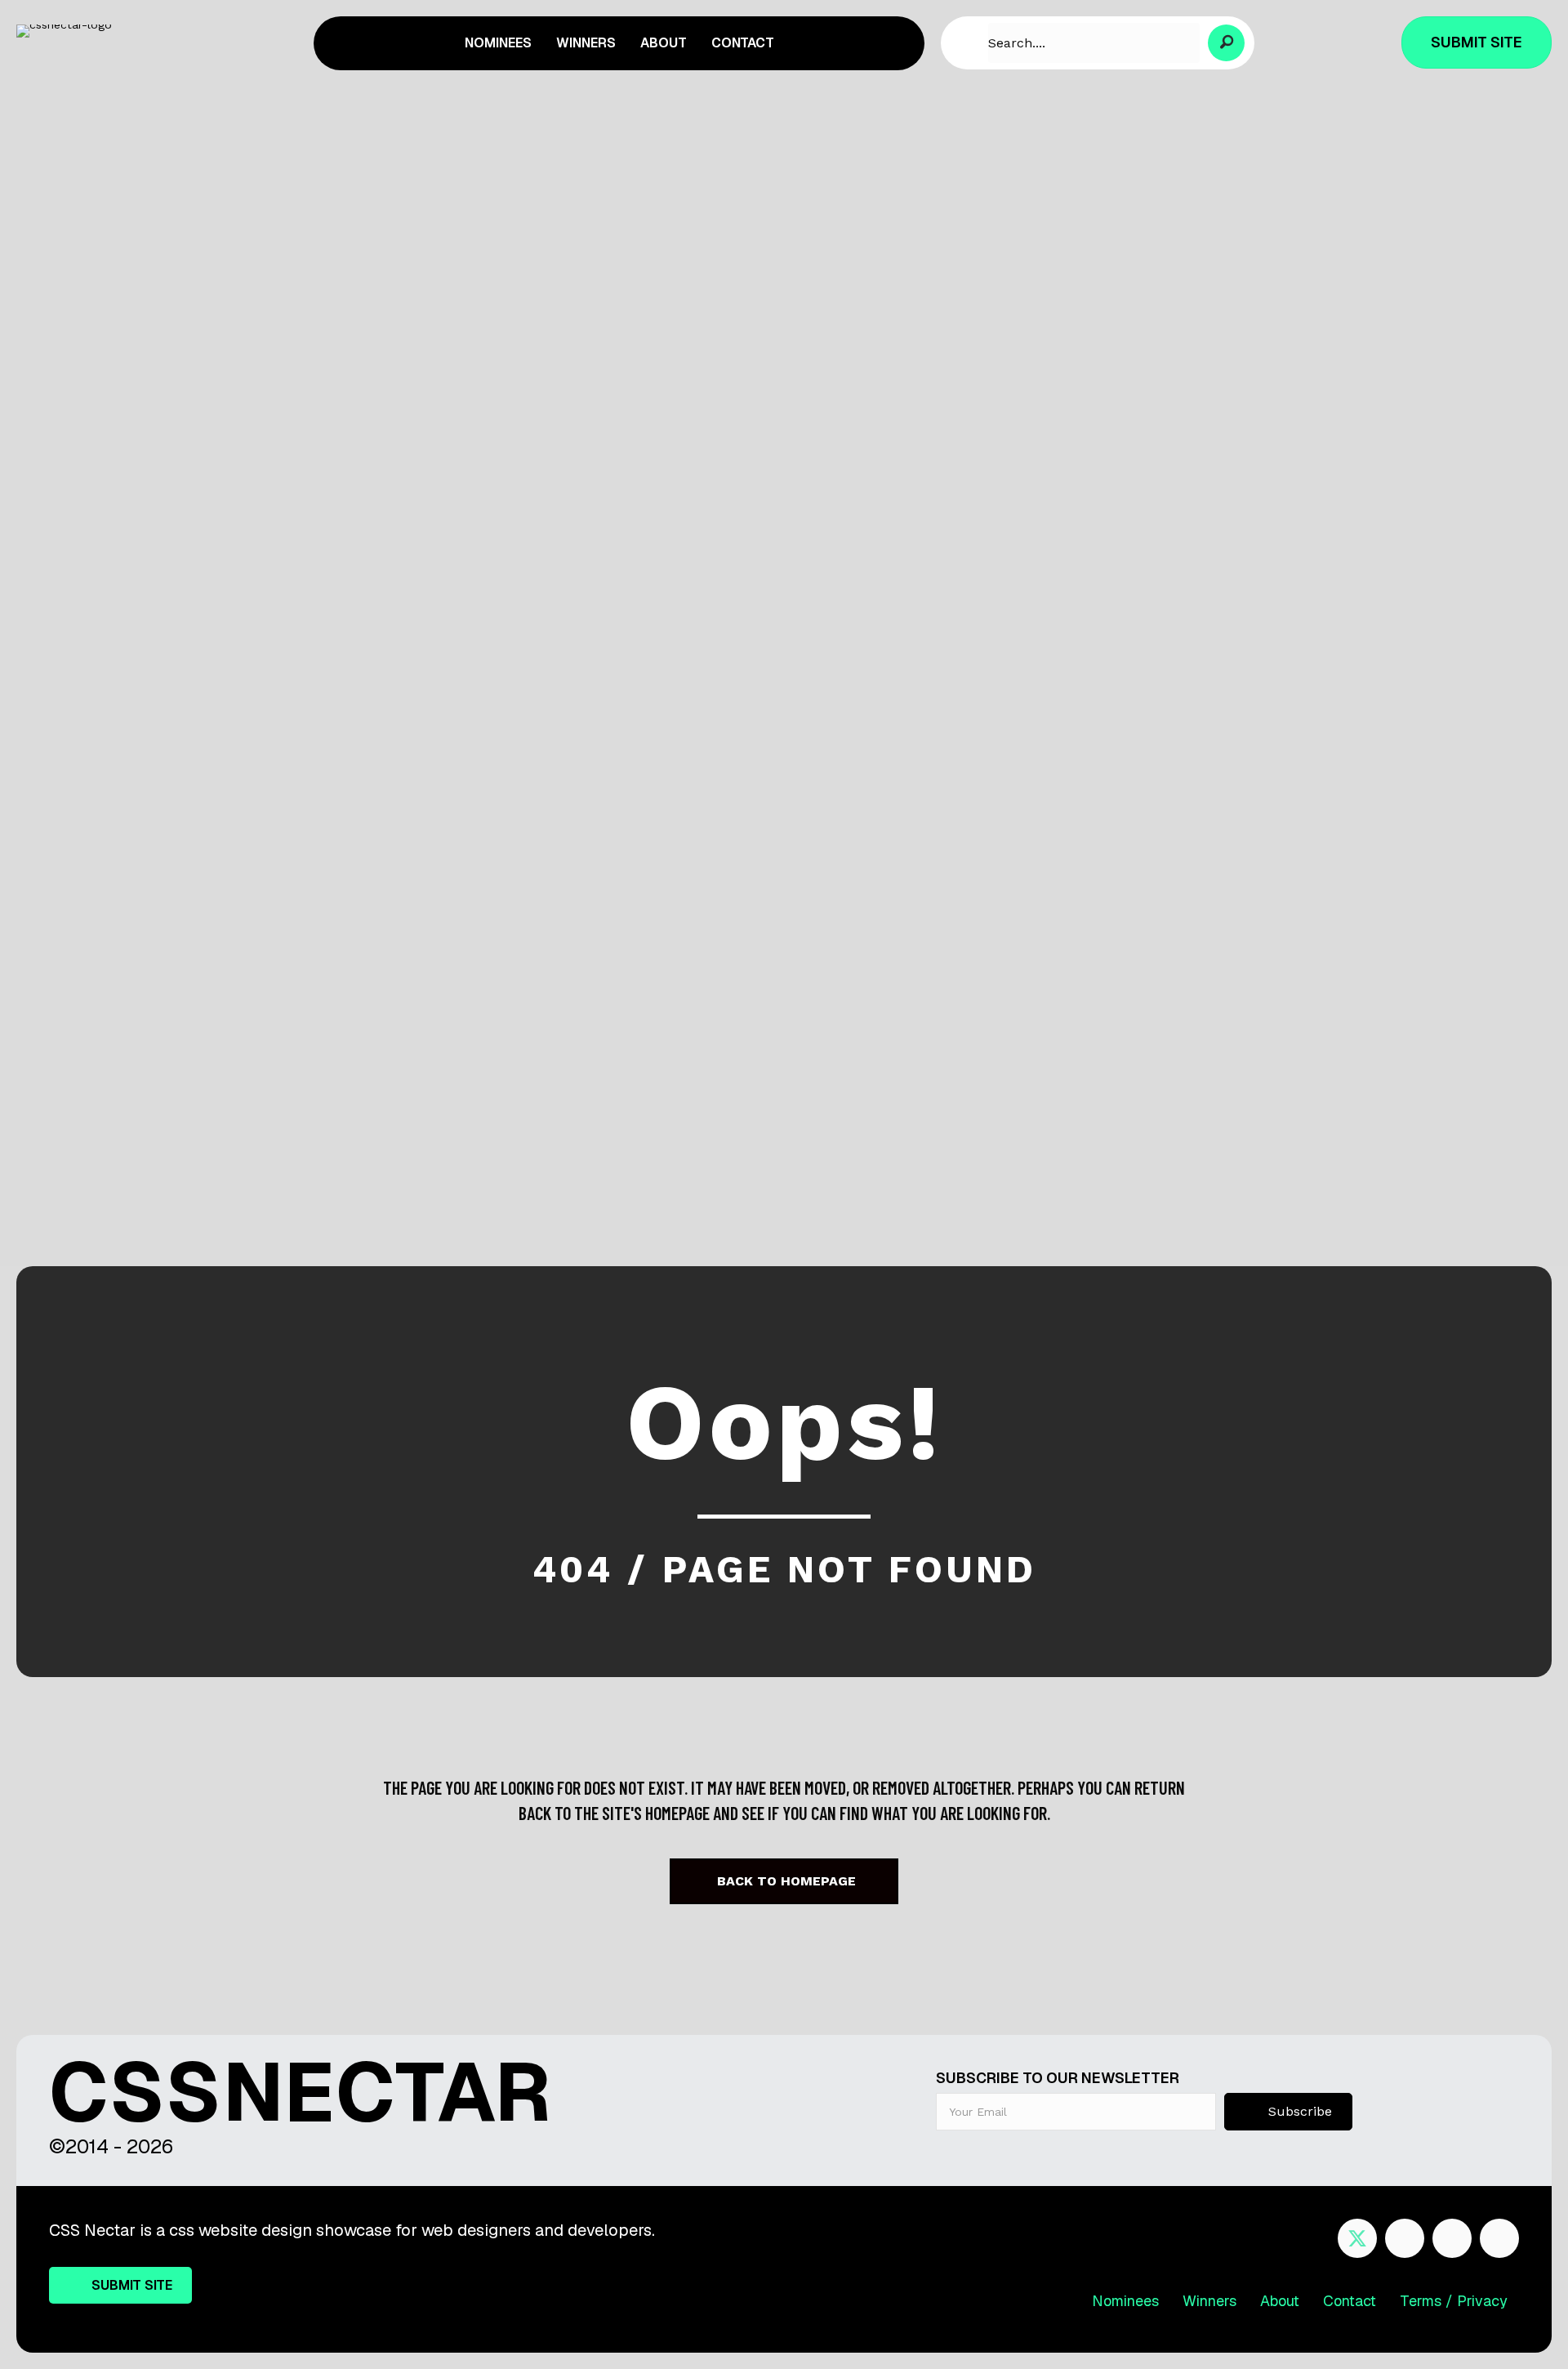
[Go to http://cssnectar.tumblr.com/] (1499, 2238)
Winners (1209, 2301)
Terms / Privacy (1454, 2301)
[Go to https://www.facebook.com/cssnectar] (1405, 2238)
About (1280, 2301)
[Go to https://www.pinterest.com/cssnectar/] (1452, 2238)
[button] (1226, 43)
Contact (1350, 2301)
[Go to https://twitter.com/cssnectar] (1357, 2238)
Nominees (1125, 2301)
